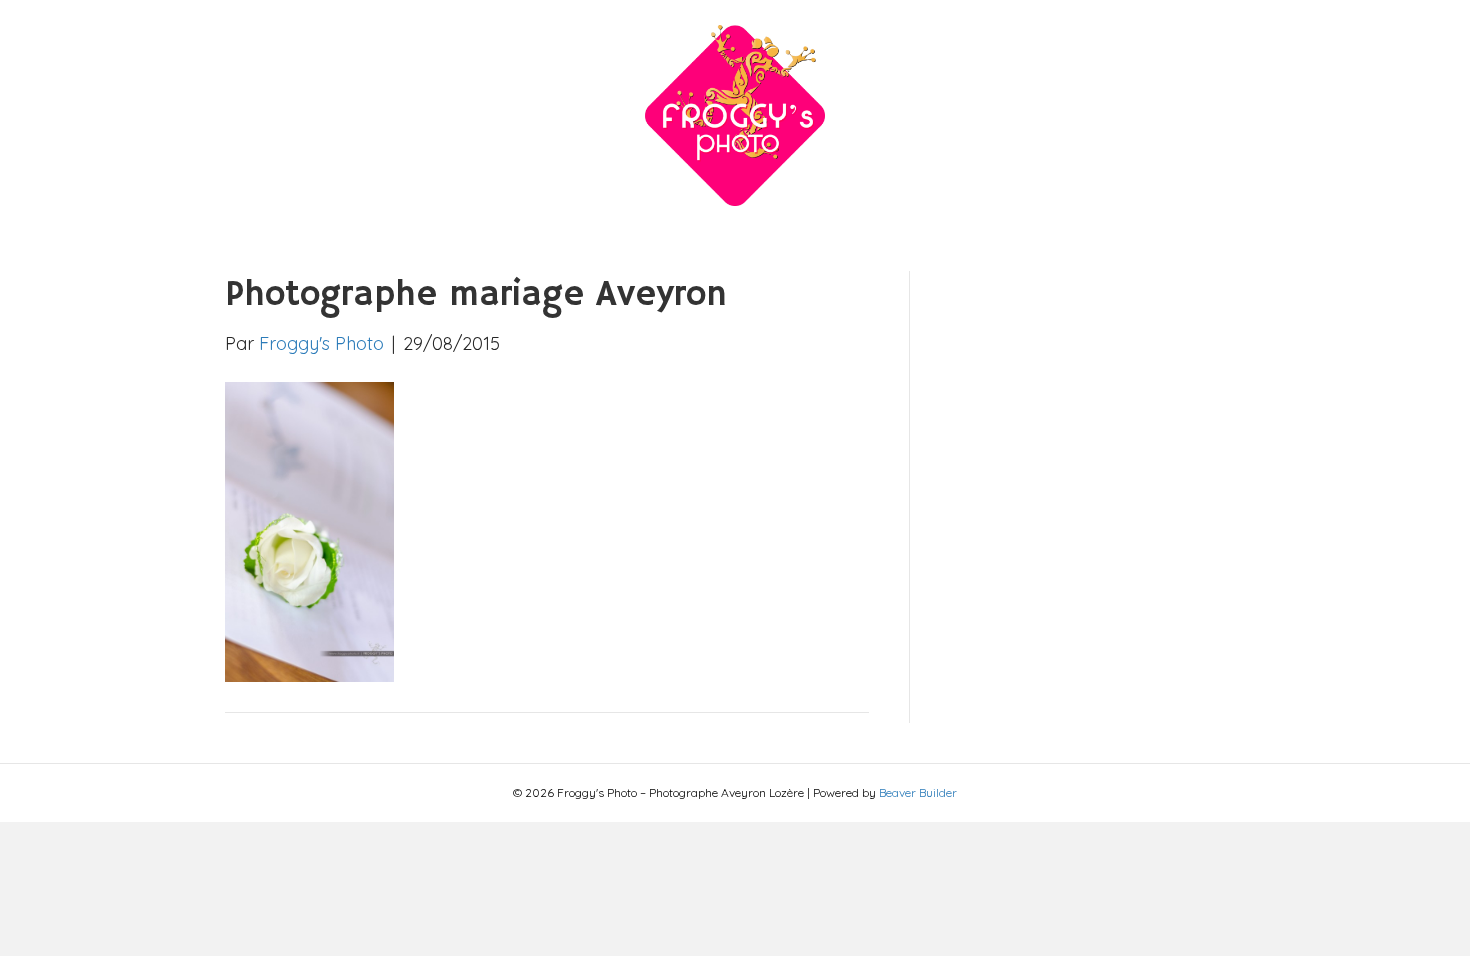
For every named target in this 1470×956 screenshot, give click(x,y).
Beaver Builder (918, 792)
